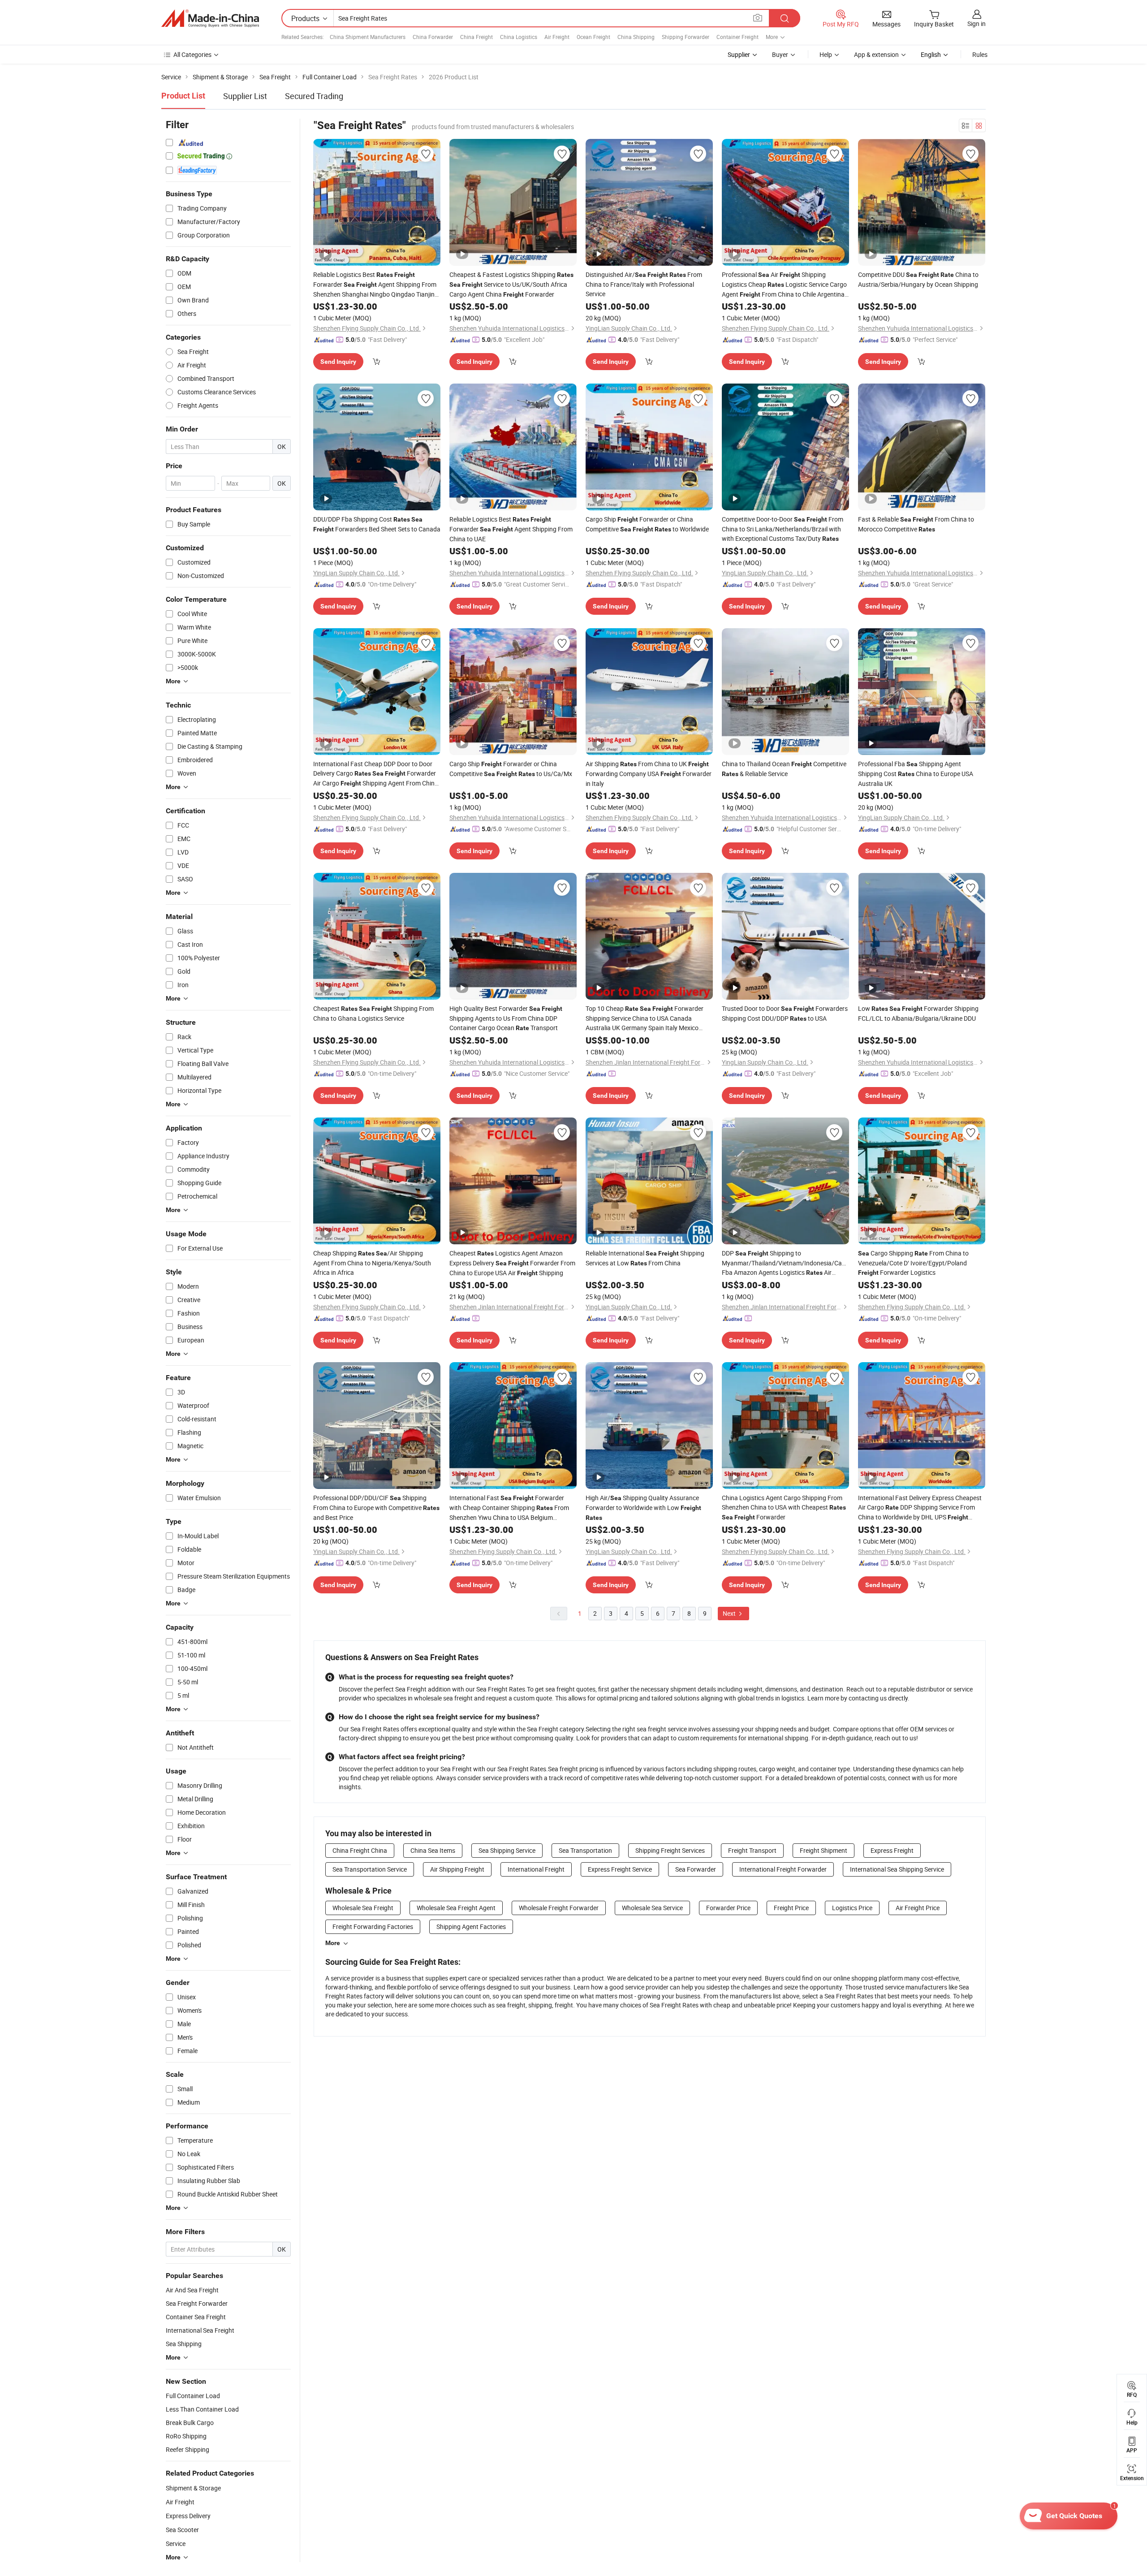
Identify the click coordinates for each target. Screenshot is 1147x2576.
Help (826, 54)
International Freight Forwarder (783, 1869)
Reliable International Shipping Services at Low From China (645, 1258)
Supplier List (245, 96)
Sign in (977, 24)
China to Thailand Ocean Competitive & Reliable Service (784, 769)
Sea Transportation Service (370, 1869)
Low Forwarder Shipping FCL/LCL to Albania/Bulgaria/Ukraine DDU (918, 1013)
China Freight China (360, 1850)
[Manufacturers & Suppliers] (210, 18)
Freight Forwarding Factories (373, 1927)
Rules (980, 54)
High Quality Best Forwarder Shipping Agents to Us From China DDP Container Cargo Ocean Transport (506, 1018)
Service (176, 2544)
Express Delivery (188, 2516)
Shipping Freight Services (670, 1850)
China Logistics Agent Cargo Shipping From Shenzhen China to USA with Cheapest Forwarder (784, 1507)
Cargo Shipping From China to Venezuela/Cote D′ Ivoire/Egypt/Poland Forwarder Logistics (913, 1263)
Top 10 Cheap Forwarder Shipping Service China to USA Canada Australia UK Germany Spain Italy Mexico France (645, 1018)
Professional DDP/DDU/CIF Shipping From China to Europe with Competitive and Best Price (376, 1508)
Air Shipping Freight (457, 1869)
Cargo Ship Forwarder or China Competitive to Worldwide (647, 524)
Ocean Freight (593, 37)
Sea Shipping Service (507, 1850)
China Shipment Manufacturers (368, 37)
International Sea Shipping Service (897, 1869)
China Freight (476, 37)
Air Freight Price (918, 1908)
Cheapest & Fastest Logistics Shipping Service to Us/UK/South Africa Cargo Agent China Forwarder (511, 284)
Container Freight (737, 37)
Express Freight (892, 1850)
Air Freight (557, 37)
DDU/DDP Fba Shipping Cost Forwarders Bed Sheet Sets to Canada (377, 524)
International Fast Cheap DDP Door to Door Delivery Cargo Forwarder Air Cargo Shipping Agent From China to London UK (376, 774)
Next (730, 1613)
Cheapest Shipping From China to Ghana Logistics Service (373, 1013)
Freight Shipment (824, 1850)
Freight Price (791, 1908)
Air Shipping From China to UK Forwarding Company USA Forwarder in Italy (649, 774)
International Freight (536, 1869)
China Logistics (519, 37)
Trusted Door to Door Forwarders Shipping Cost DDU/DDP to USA (785, 1013)
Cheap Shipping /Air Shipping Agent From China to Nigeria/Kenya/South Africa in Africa (372, 1263)
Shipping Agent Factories (471, 1927)
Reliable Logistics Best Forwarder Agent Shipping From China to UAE (511, 529)
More (333, 1943)
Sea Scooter (182, 2530)
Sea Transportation (585, 1850)
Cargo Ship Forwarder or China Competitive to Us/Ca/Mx (511, 769)
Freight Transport (752, 1850)
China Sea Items (433, 1850)
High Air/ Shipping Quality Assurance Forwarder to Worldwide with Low (643, 1507)
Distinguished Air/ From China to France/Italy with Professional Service (644, 284)
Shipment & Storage (193, 2488)
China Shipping (636, 37)
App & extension (876, 54)
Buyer (780, 54)
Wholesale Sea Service (652, 1908)
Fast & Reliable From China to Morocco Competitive (916, 524)
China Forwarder (433, 37)
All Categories (192, 54)
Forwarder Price (728, 1908)
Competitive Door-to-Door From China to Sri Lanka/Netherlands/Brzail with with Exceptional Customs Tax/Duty (783, 529)
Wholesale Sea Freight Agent (456, 1908)
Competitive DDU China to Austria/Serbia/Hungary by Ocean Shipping (918, 279)
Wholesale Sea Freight (363, 1908)
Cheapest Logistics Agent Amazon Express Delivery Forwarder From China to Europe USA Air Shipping (512, 1263)
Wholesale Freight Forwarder (559, 1908)
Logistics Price (852, 1908)
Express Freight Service (620, 1869)
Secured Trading (314, 96)
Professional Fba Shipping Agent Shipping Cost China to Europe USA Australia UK (916, 774)
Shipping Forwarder (686, 37)
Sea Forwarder (696, 1869)
